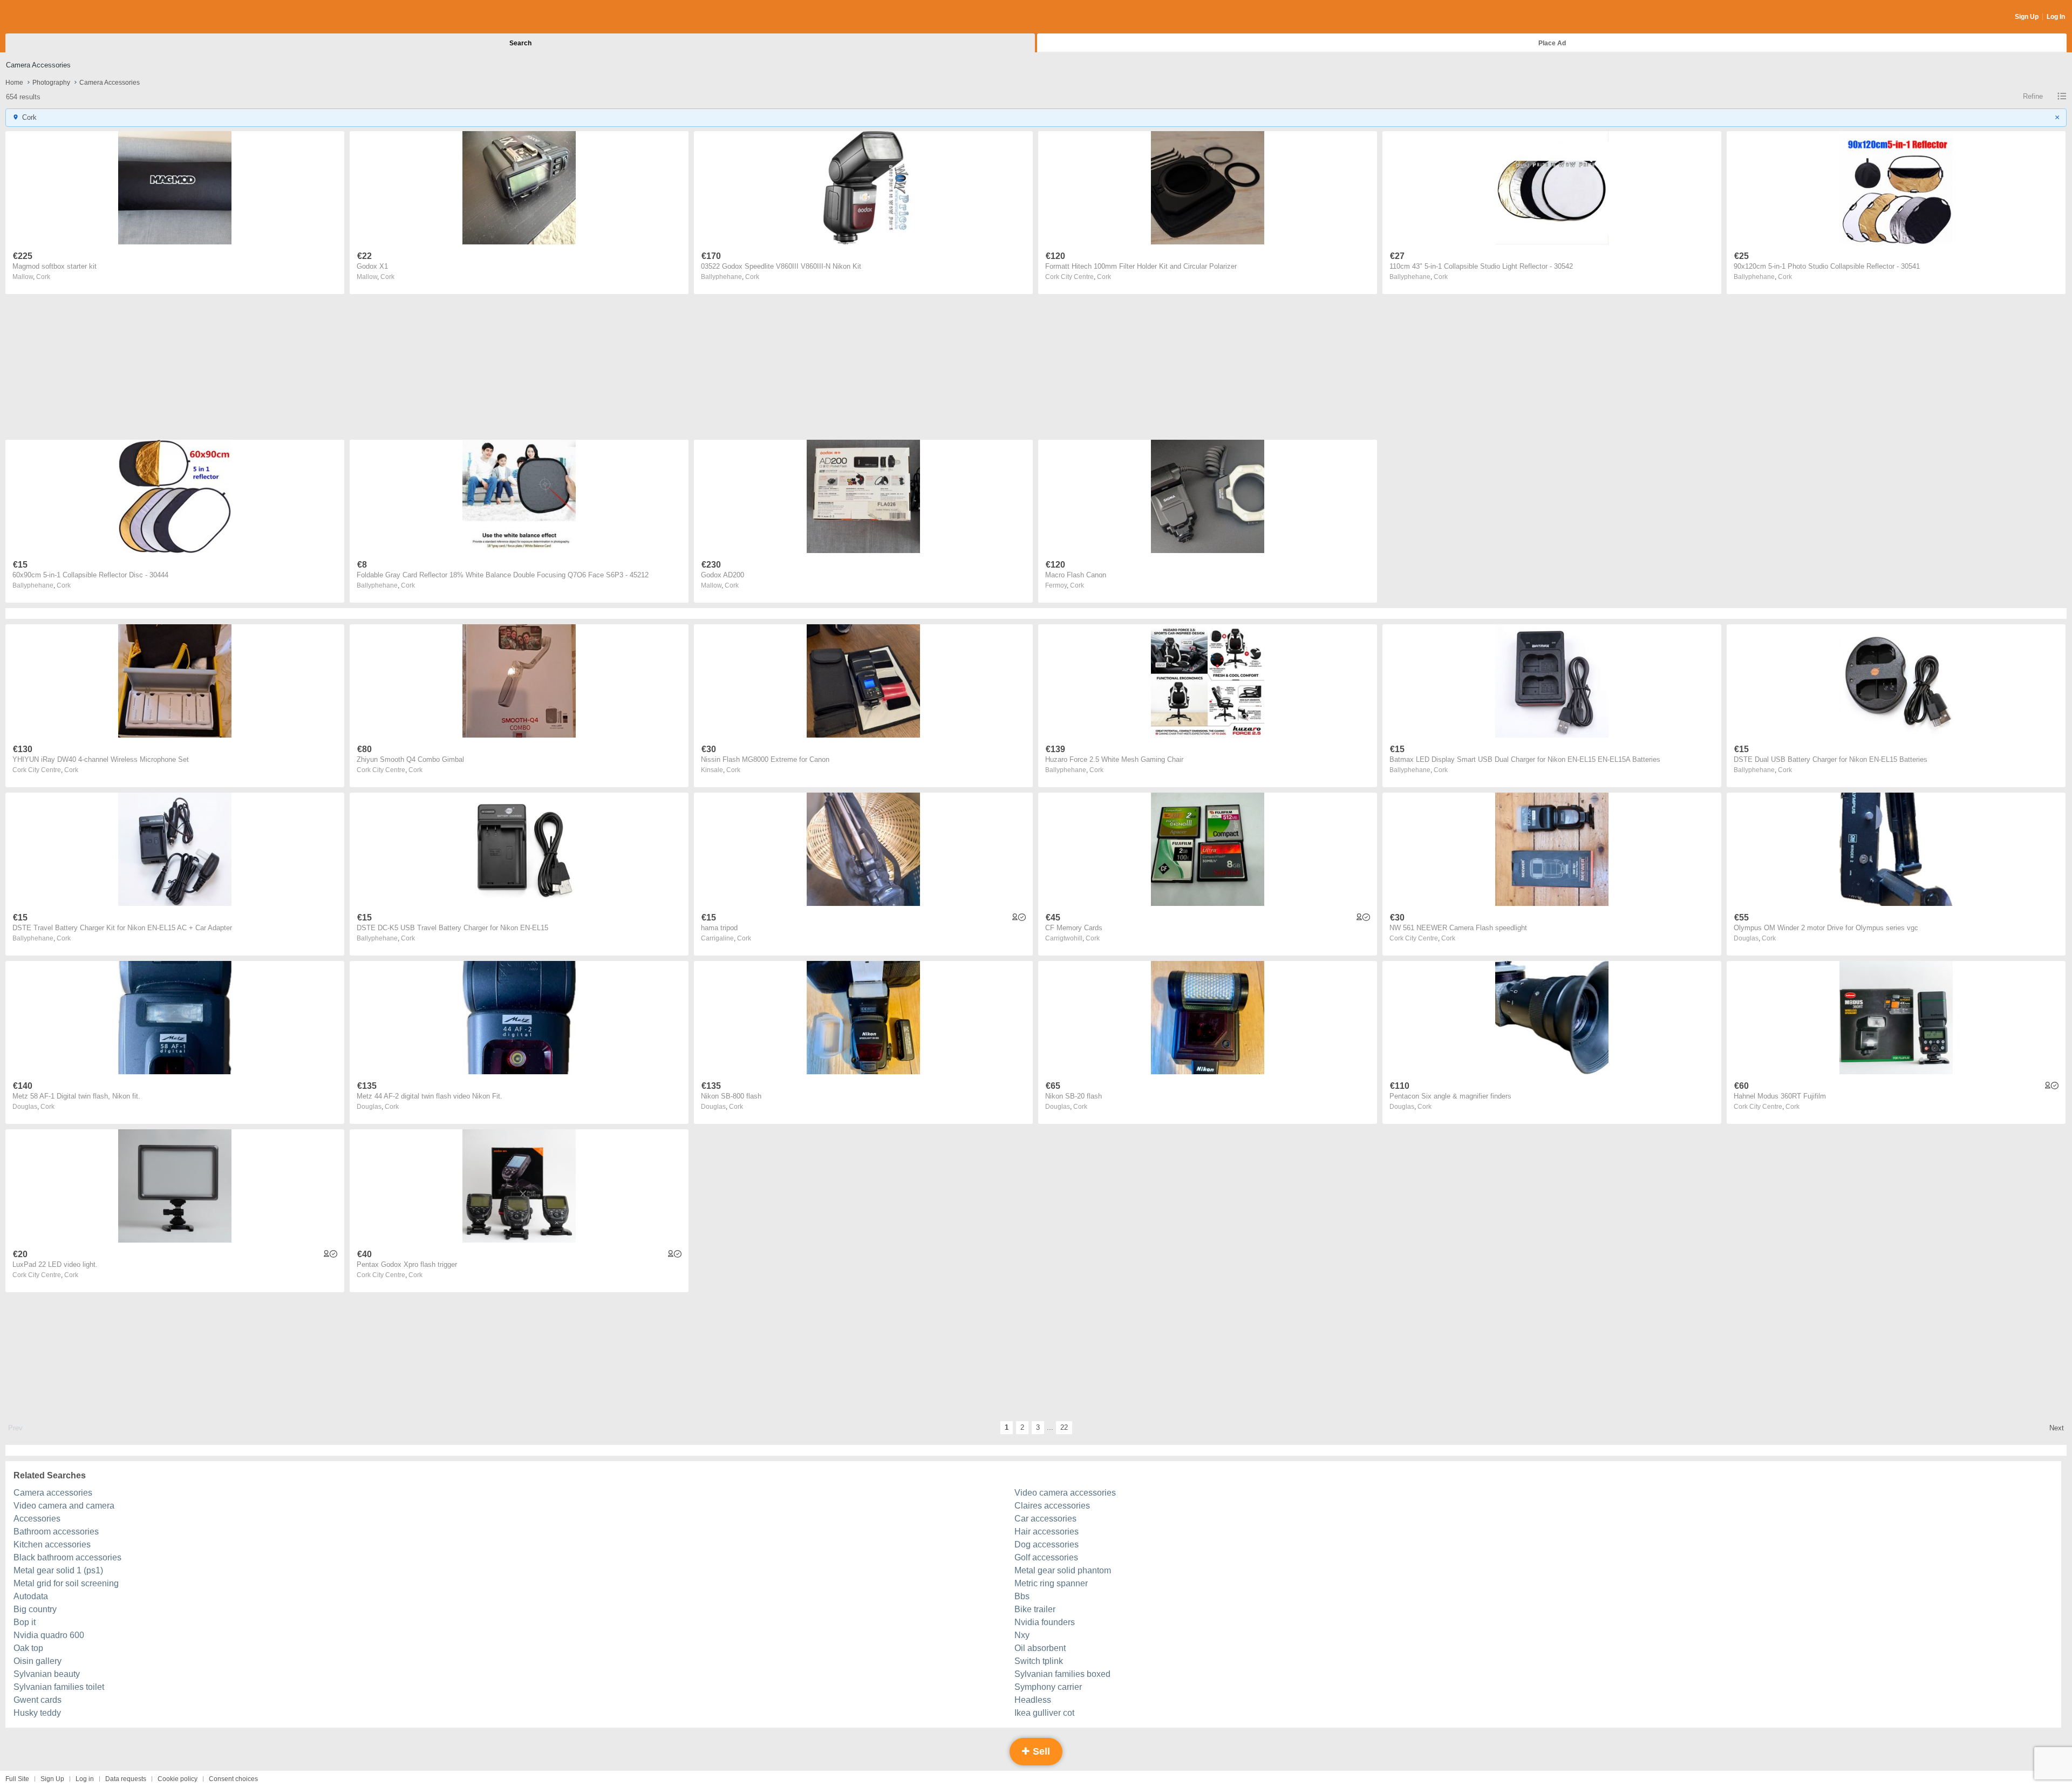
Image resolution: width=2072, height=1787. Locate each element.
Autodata (31, 1596)
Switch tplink (1039, 1661)
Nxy (1022, 1635)
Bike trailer (1035, 1609)
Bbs (1022, 1596)
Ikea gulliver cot (1044, 1713)
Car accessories (1045, 1519)
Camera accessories (53, 1493)
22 (1064, 1427)
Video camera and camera (64, 1506)
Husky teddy (37, 1713)
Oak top (28, 1648)
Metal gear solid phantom (1063, 1570)
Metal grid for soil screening (66, 1583)
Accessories (37, 1519)
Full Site (17, 1779)
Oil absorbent (1040, 1648)
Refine (2033, 96)
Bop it (25, 1622)
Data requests (126, 1779)
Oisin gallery (38, 1661)
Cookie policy (178, 1779)
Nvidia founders (1045, 1622)
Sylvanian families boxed (1062, 1674)
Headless (1033, 1700)
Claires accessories (1052, 1506)
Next (2057, 1428)
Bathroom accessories (56, 1532)
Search (520, 43)
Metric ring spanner (1051, 1583)
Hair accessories (1047, 1532)
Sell (1040, 1751)
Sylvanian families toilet (59, 1687)
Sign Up (2027, 17)
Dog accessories (1047, 1544)
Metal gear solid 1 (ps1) (58, 1570)
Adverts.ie (48, 17)
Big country (35, 1609)
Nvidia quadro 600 (49, 1635)
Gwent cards (38, 1700)
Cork (43, 277)
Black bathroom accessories (67, 1557)
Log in (85, 1779)
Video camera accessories (1065, 1493)
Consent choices (233, 1779)
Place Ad (1552, 43)
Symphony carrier (1048, 1687)
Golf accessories (1046, 1557)
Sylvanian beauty (47, 1674)
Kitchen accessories (52, 1544)
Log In (2056, 17)
